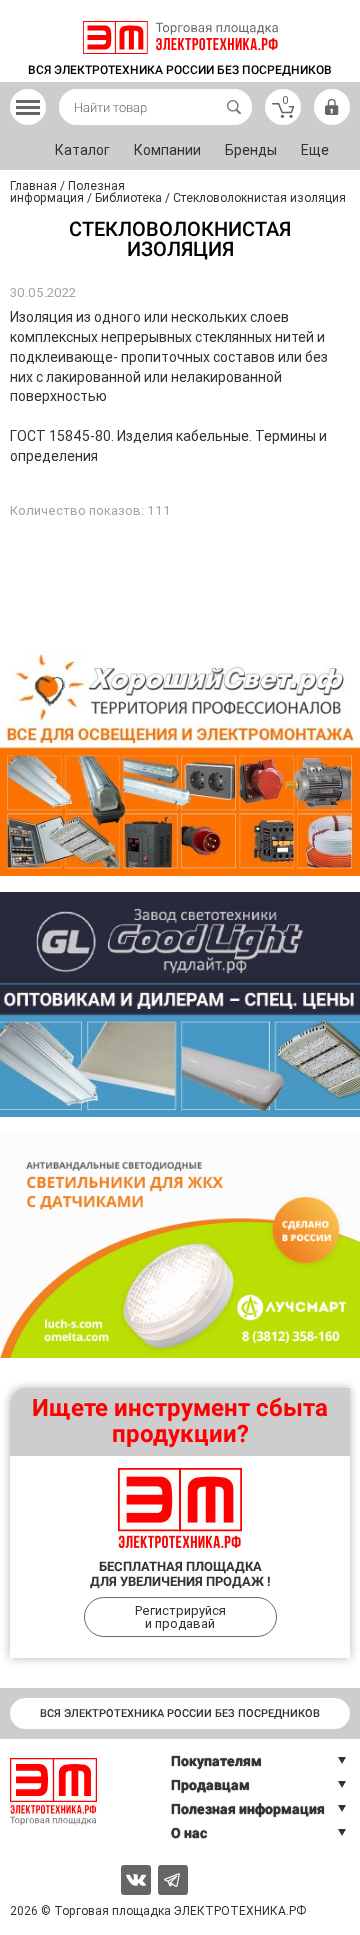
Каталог (82, 150)
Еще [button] (315, 150)
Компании (167, 150)
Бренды (251, 150)
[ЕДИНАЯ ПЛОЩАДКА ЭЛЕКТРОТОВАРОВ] (180, 37)
